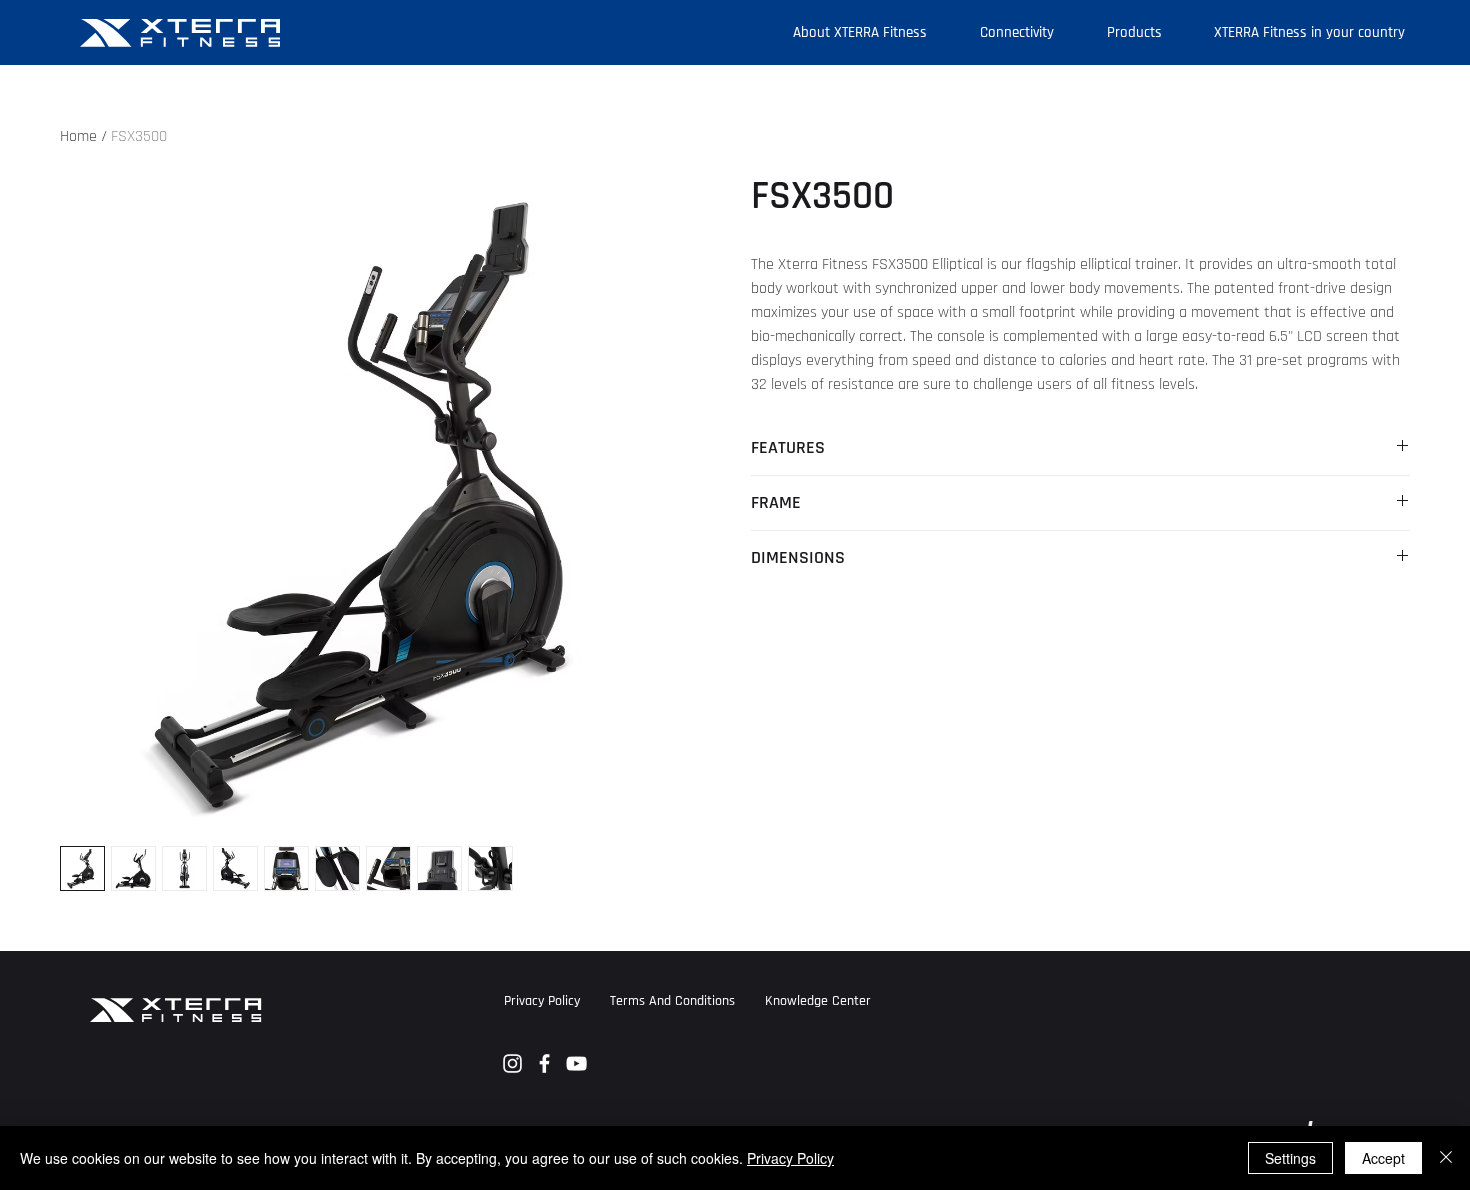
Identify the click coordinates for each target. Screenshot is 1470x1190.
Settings (1290, 1158)
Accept (1383, 1158)
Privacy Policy (790, 1158)
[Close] (1446, 1158)
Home (78, 136)
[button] (818, 1001)
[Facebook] (544, 1063)
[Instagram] (512, 1063)
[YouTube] (576, 1063)
